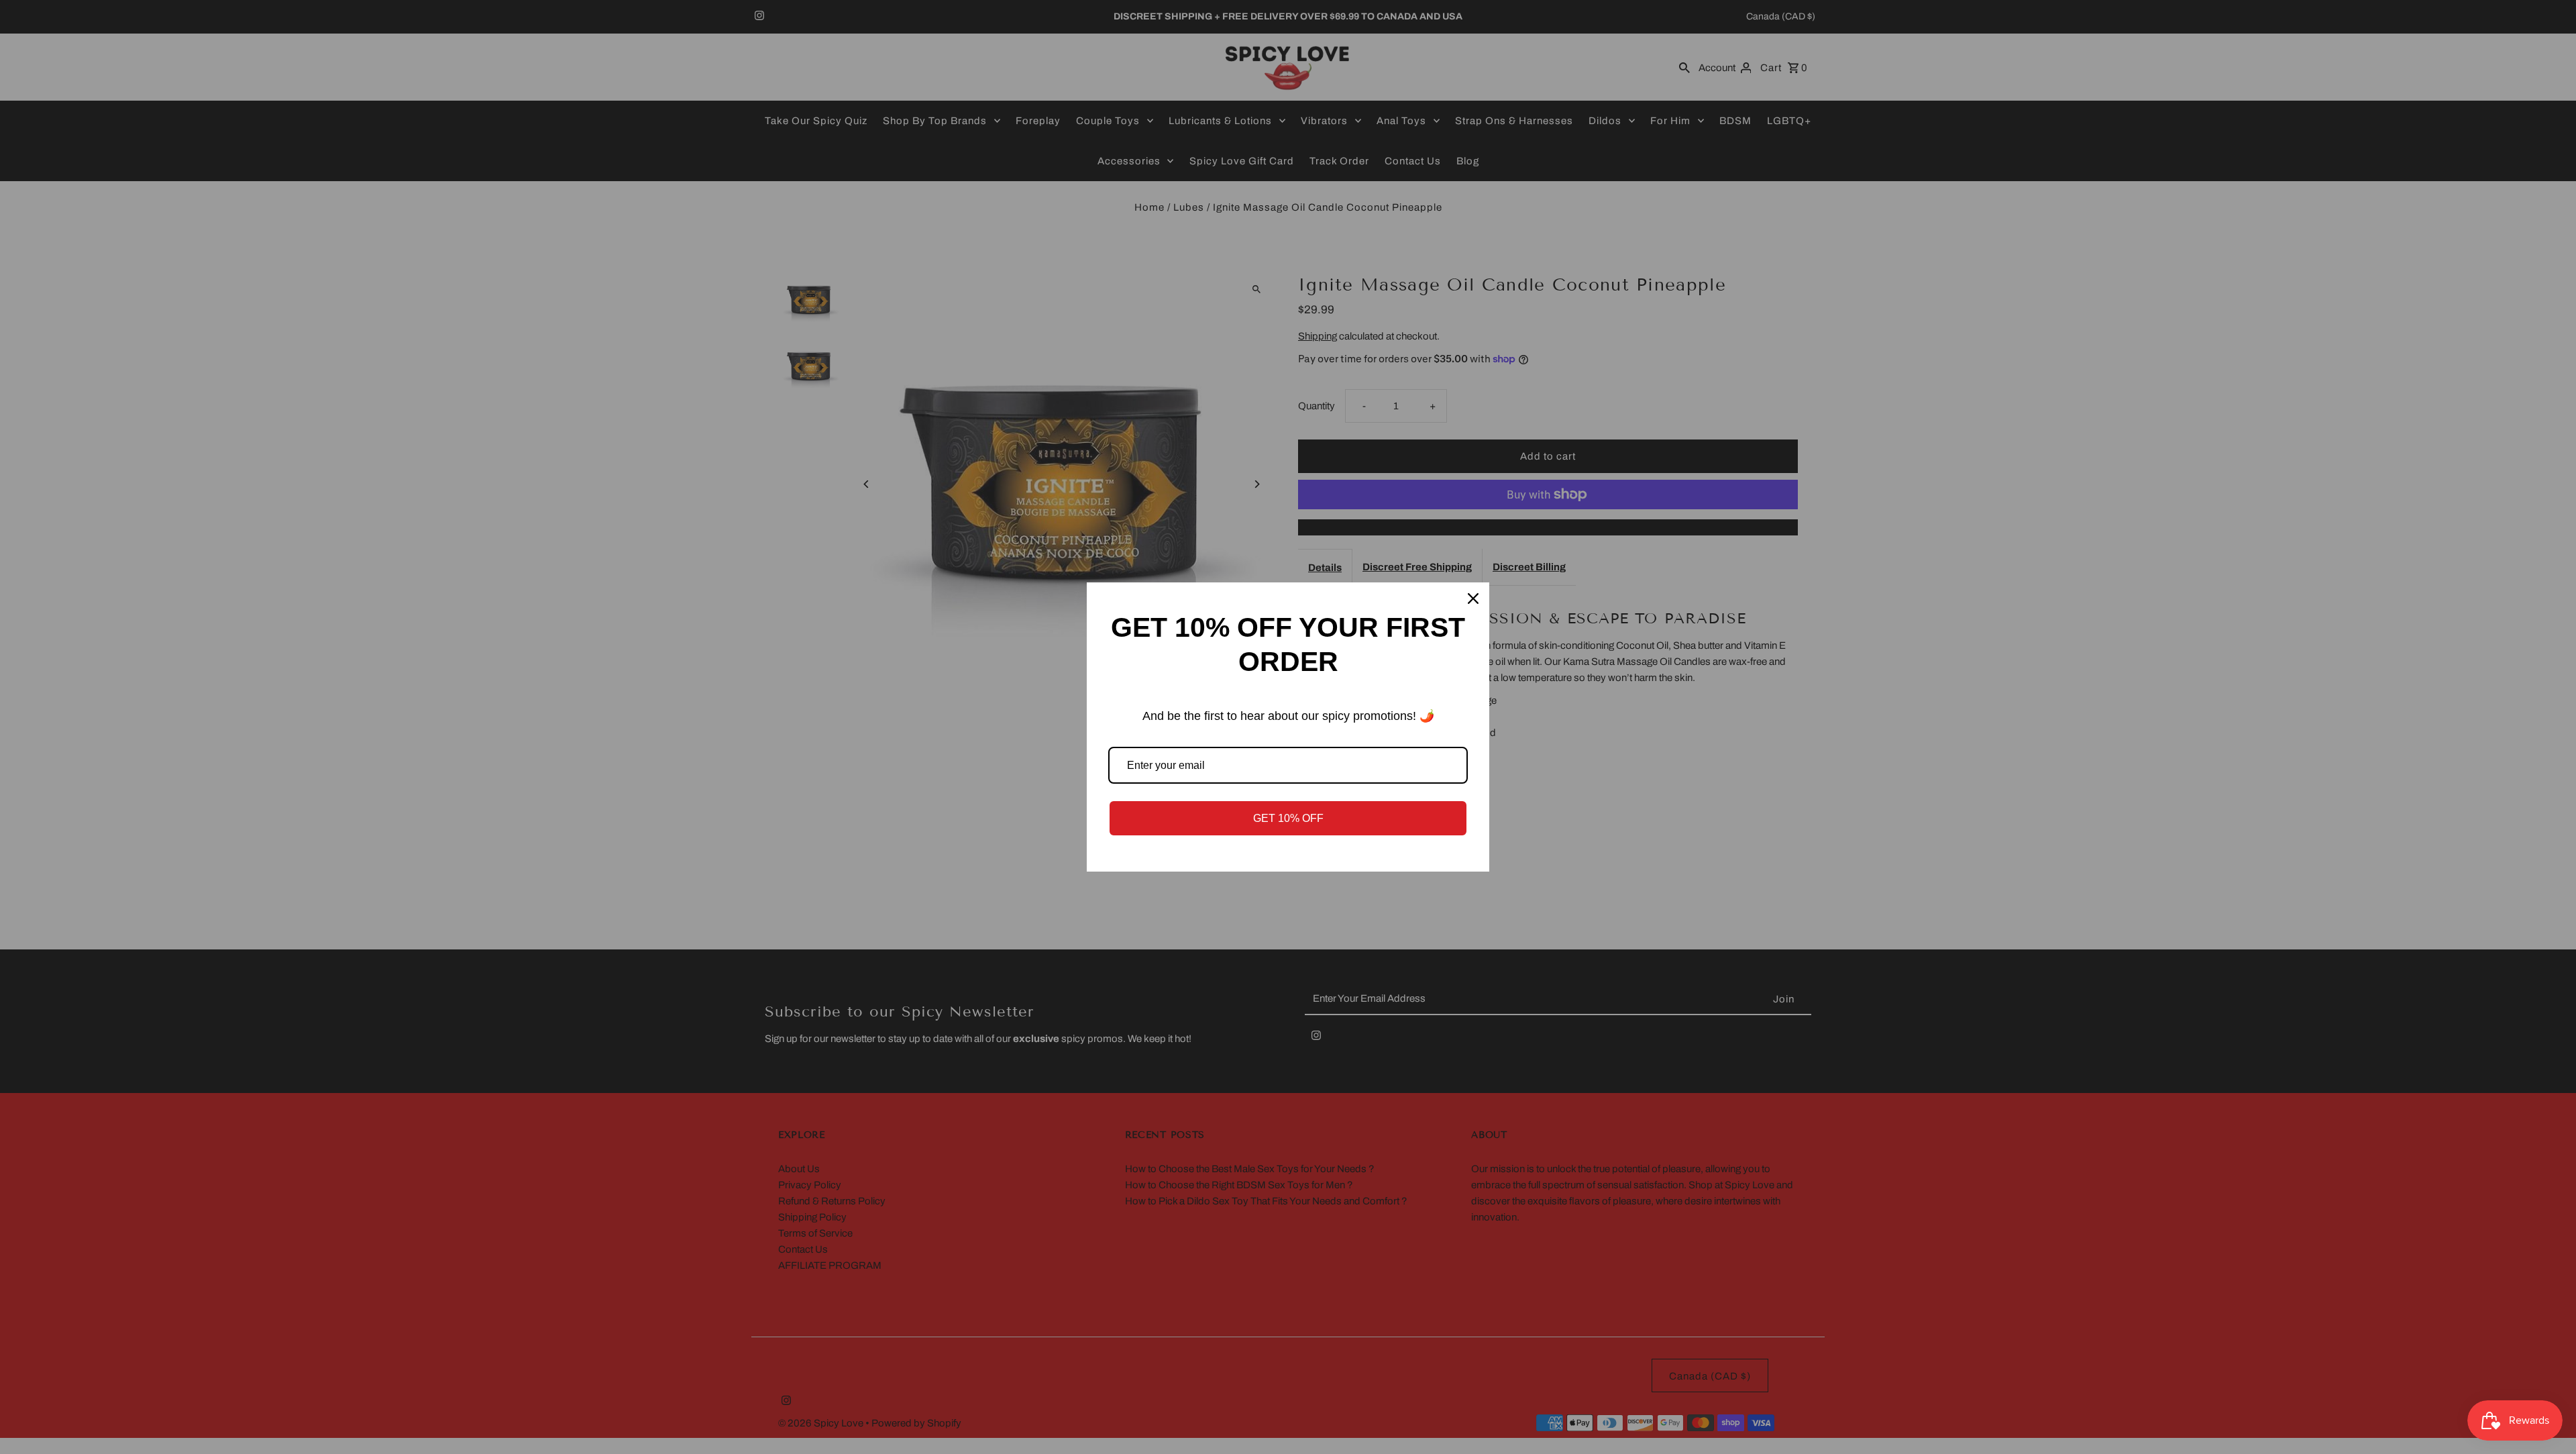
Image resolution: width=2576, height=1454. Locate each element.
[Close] (1473, 599)
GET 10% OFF (1288, 818)
